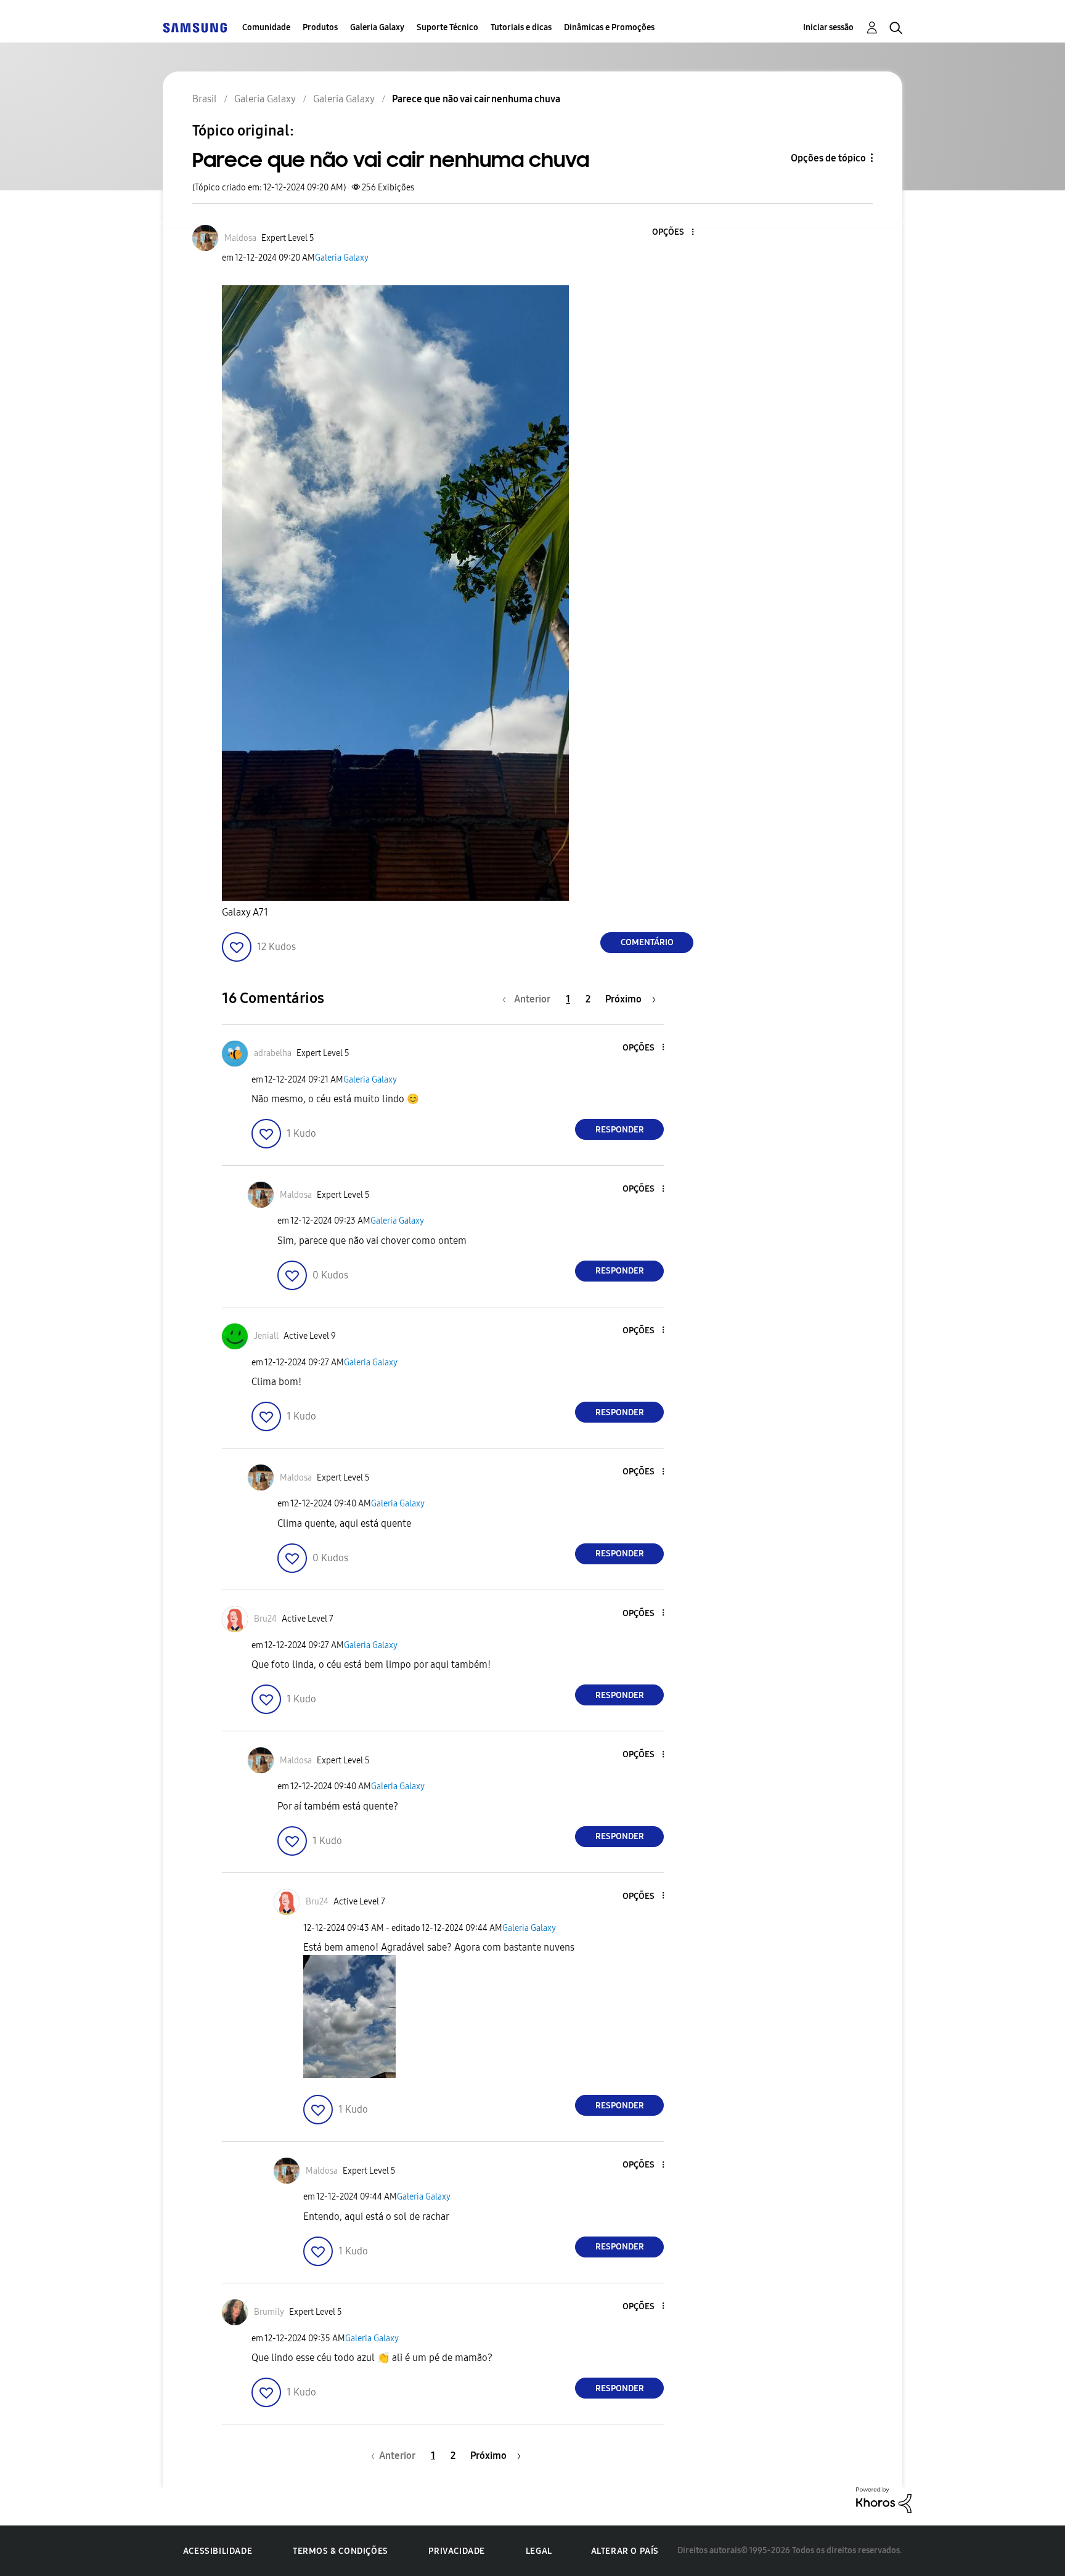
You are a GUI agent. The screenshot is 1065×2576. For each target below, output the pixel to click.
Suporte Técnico (447, 27)
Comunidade (266, 27)
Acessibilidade (218, 2551)
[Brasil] (195, 27)
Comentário (647, 942)
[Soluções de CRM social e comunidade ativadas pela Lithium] (884, 2499)
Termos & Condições (341, 2551)
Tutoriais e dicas (521, 27)
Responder (620, 1130)
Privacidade (457, 2551)
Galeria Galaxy (377, 27)
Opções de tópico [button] (828, 158)
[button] (672, 233)
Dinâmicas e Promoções (609, 27)
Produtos (320, 27)
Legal (539, 2551)
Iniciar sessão (828, 27)
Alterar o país (625, 2551)
